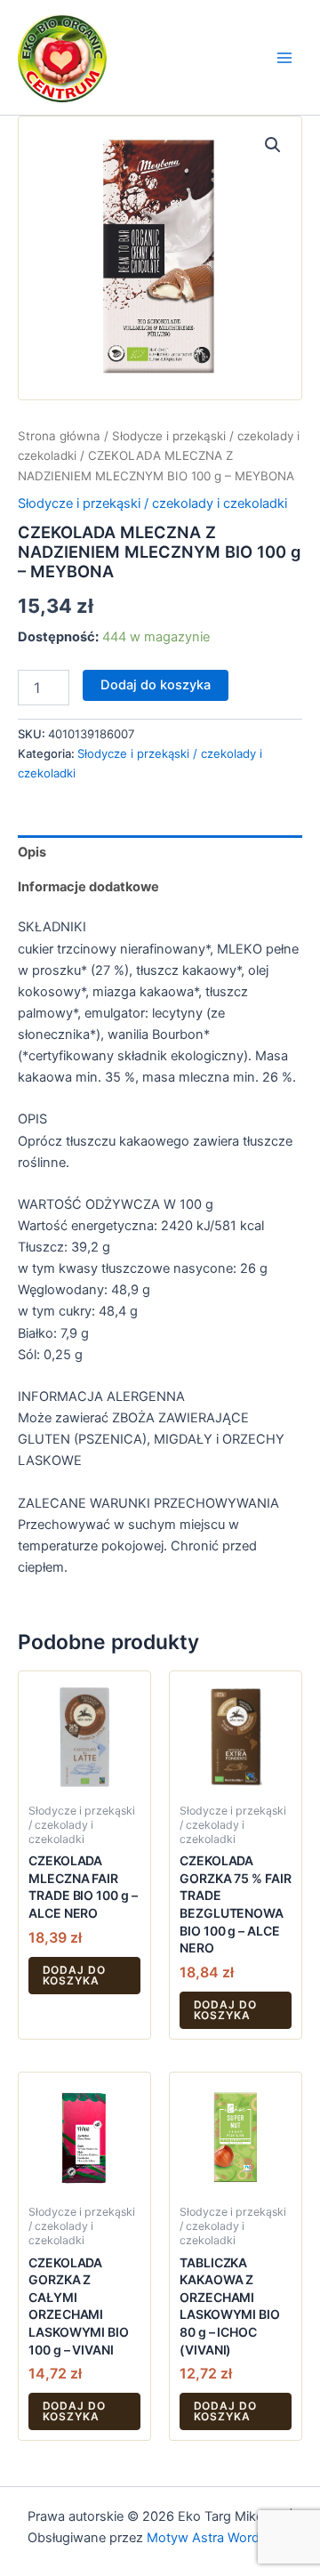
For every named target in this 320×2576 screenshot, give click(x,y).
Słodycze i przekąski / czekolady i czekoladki (152, 503)
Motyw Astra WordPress (220, 2538)
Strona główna (59, 436)
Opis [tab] (32, 852)
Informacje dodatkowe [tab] (88, 887)
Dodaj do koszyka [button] (75, 1975)
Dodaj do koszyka (156, 685)
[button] (273, 145)
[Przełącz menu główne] (284, 57)
